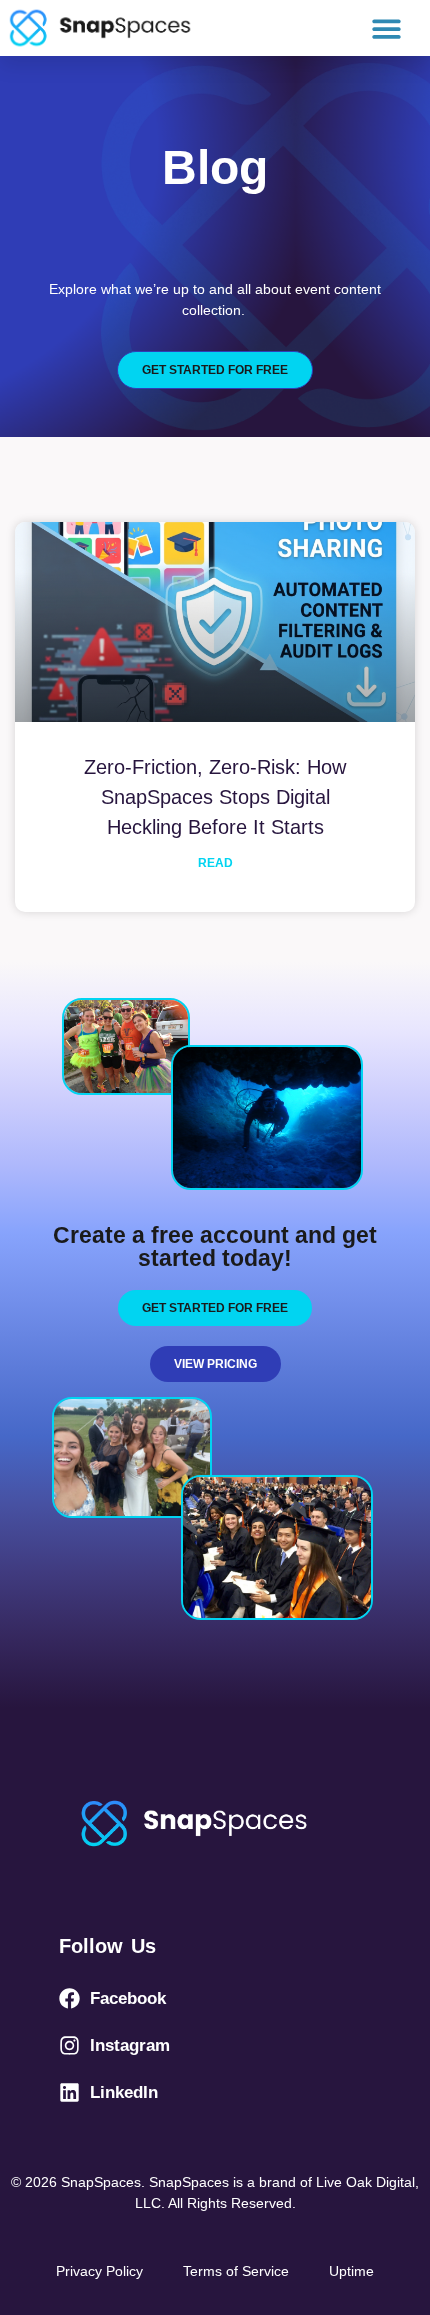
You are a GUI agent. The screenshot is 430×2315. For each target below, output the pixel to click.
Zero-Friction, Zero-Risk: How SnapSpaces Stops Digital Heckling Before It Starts (215, 797)
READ (215, 863)
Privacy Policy (99, 2271)
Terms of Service (236, 2271)
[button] (387, 28)
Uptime (351, 2271)
